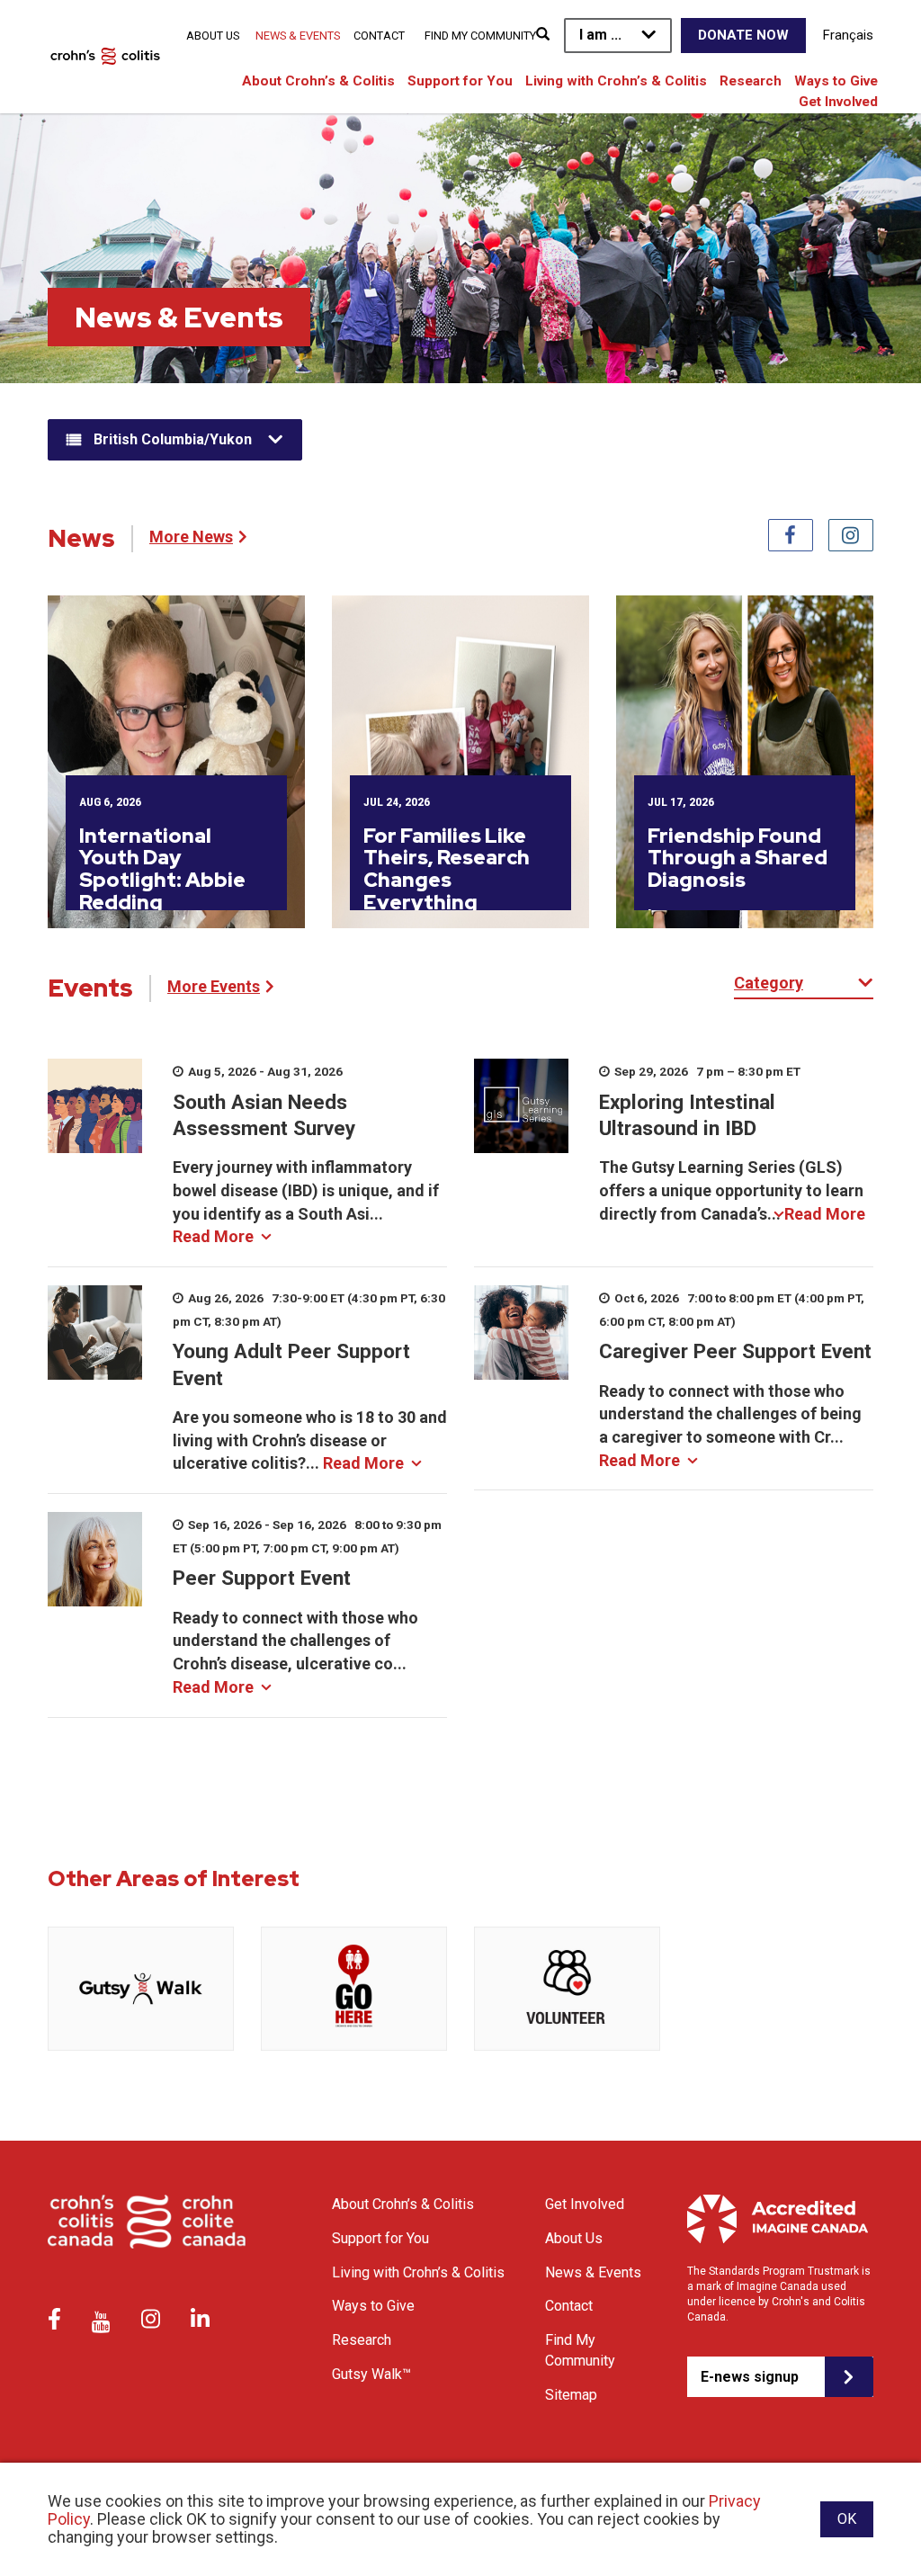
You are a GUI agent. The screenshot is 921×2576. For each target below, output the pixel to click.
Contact (379, 36)
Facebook (791, 535)
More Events (214, 986)
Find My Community (480, 36)
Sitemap (571, 2395)
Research (751, 81)
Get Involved (838, 102)
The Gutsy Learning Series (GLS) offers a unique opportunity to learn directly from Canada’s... (732, 1190)
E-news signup (750, 2377)
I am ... (600, 35)
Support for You (460, 81)
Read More (213, 1236)
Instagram (851, 535)
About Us (213, 36)
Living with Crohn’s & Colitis (616, 81)
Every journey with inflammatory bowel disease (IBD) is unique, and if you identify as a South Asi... (306, 1202)
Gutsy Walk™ (371, 2374)
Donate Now (743, 35)
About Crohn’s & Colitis (318, 81)
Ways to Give (836, 81)
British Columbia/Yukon (173, 439)
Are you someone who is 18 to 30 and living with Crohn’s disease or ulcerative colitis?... (310, 1440)
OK (847, 2519)
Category (769, 983)
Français (848, 35)
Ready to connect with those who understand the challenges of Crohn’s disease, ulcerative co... (295, 1652)
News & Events (298, 36)
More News (191, 537)
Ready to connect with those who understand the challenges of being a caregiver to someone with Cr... (730, 1426)
